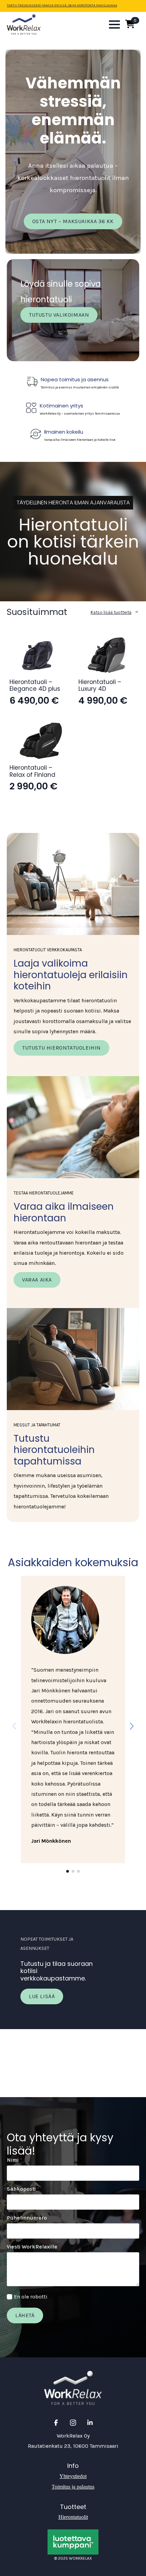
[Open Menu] (114, 24)
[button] (132, 1726)
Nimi (15, 2160)
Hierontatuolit (73, 2517)
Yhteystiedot (73, 2476)
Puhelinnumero (27, 2218)
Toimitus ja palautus (73, 2487)
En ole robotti (31, 2297)
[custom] (56, 2423)
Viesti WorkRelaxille (34, 2247)
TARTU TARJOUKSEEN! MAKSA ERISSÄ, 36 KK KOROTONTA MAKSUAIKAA (62, 5)
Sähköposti (23, 2189)
